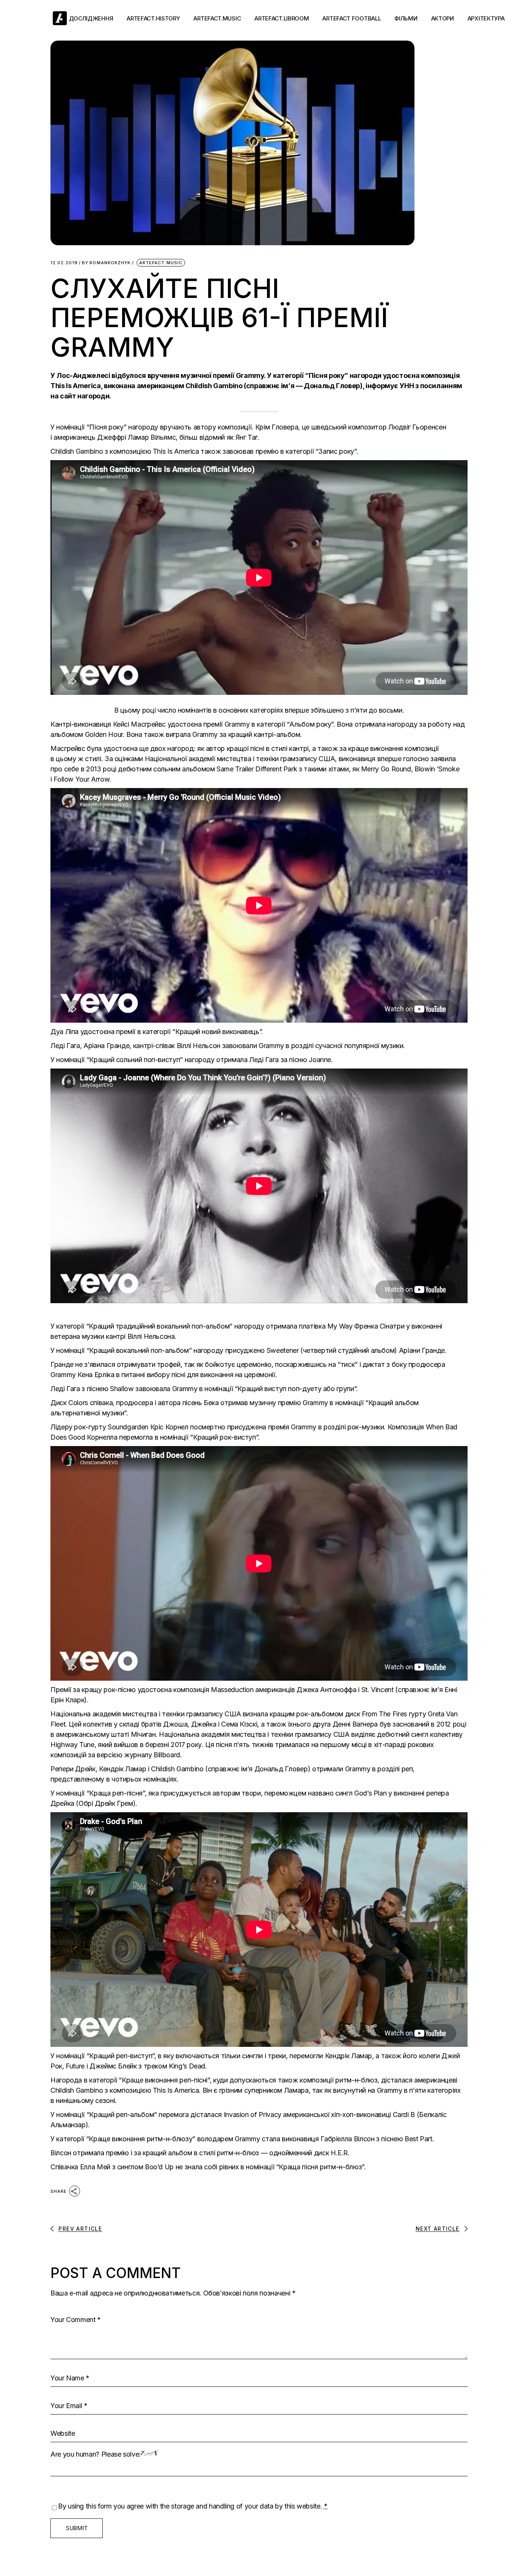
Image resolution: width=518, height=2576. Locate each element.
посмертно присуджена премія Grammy (253, 1427)
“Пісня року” (107, 427)
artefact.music (161, 263)
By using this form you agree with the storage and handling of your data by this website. (193, 2506)
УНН (407, 386)
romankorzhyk (106, 263)
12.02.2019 (64, 263)
